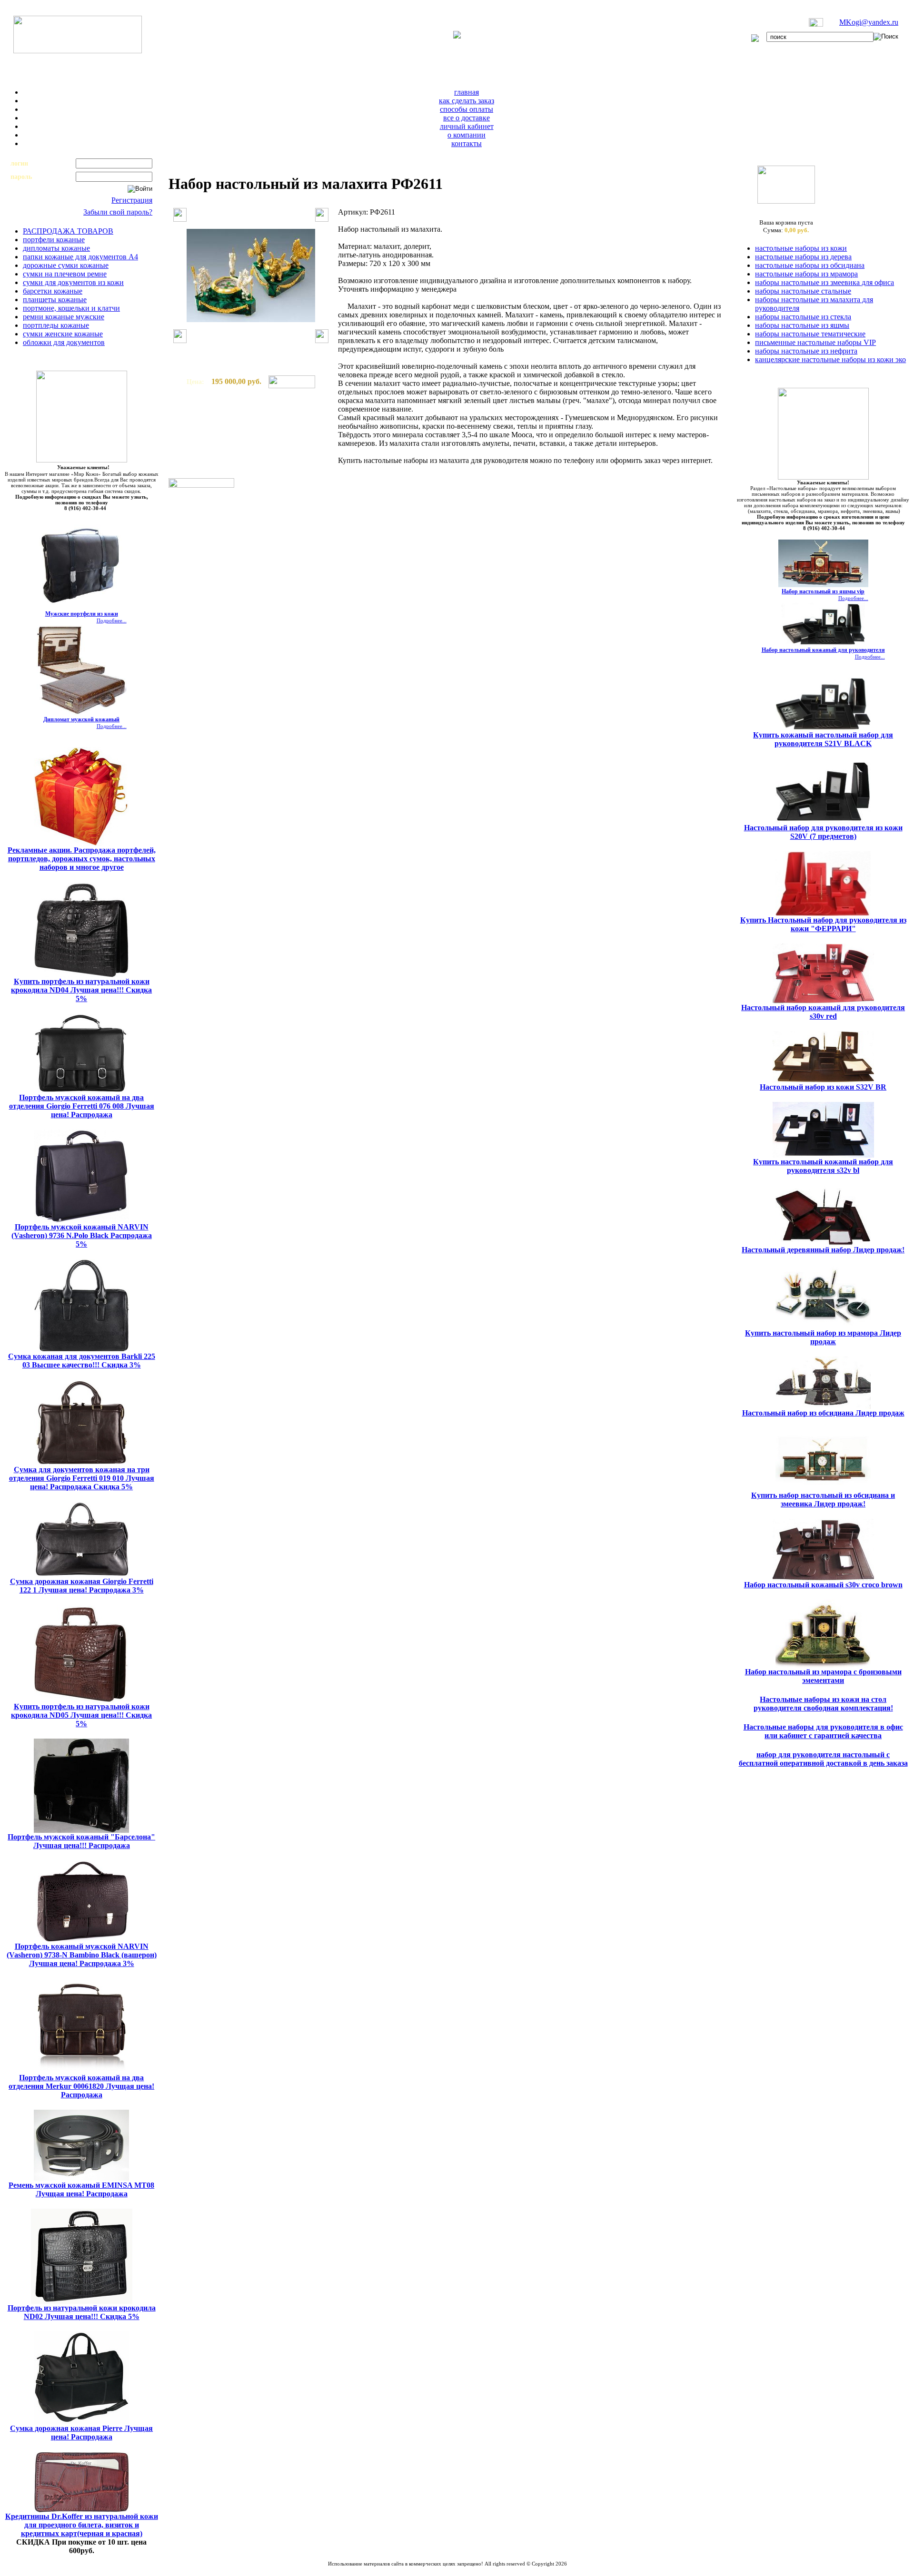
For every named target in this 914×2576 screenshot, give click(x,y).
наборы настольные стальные (803, 291)
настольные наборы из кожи (801, 248)
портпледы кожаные (56, 325)
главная (467, 92)
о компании (467, 135)
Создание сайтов (423, 2569)
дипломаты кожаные (56, 248)
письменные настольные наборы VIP (815, 342)
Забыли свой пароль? (118, 212)
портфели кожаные (54, 240)
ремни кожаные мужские (64, 317)
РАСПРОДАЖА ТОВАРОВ (68, 231)
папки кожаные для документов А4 (80, 257)
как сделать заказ (467, 101)
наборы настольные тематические (810, 334)
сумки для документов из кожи (73, 282)
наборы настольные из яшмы (802, 325)
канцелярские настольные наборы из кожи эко (830, 359)
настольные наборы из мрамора (806, 274)
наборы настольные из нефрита (806, 351)
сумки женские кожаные (63, 334)
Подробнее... (112, 620)
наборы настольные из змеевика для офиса (825, 282)
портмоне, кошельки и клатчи (71, 308)
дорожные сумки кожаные (66, 265)
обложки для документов (64, 342)
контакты (467, 143)
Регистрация (132, 200)
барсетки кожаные (53, 291)
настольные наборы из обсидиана (810, 265)
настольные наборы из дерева (803, 257)
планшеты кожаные (55, 300)
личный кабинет (467, 126)
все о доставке (467, 118)
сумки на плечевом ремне (65, 274)
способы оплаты (467, 109)
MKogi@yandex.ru (869, 22)
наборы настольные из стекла (803, 317)
